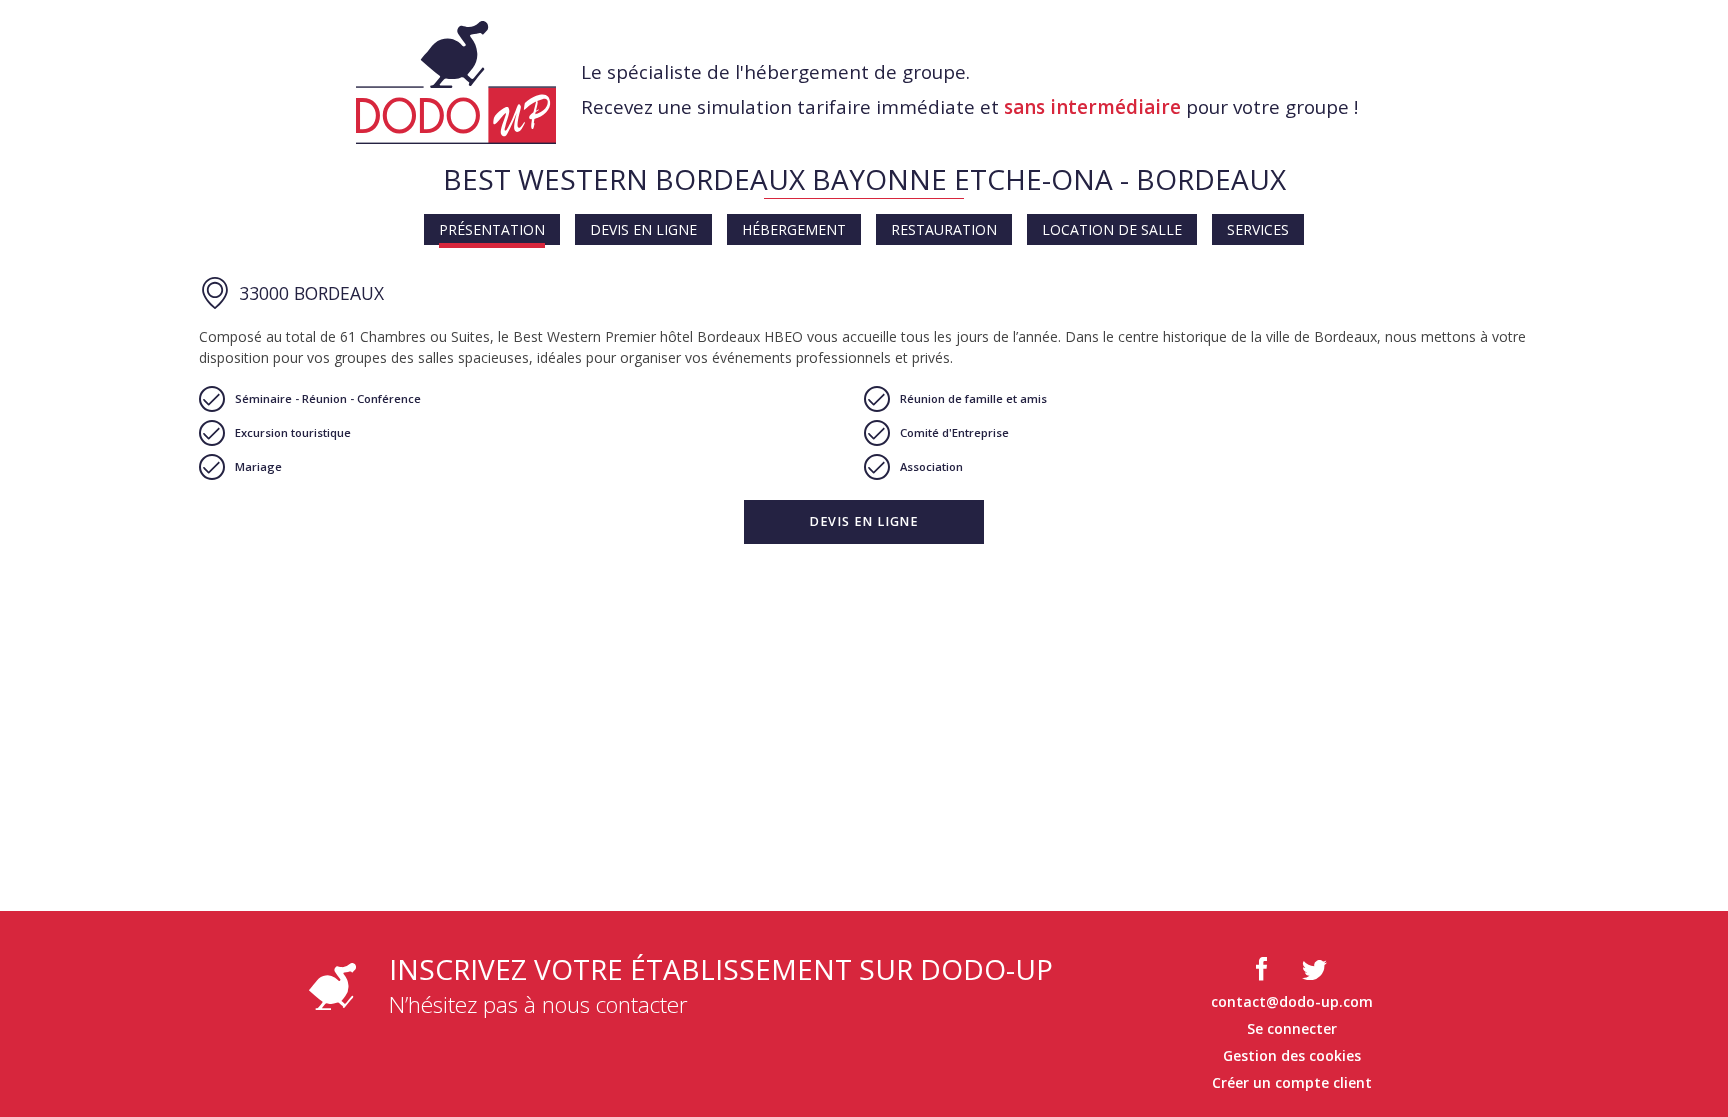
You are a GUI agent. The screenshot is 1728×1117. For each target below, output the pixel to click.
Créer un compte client (1292, 1082)
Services (1258, 229)
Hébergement (794, 229)
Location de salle (1112, 229)
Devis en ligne (643, 229)
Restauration (944, 229)
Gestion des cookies (1292, 1055)
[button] (864, 522)
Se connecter (1292, 1028)
